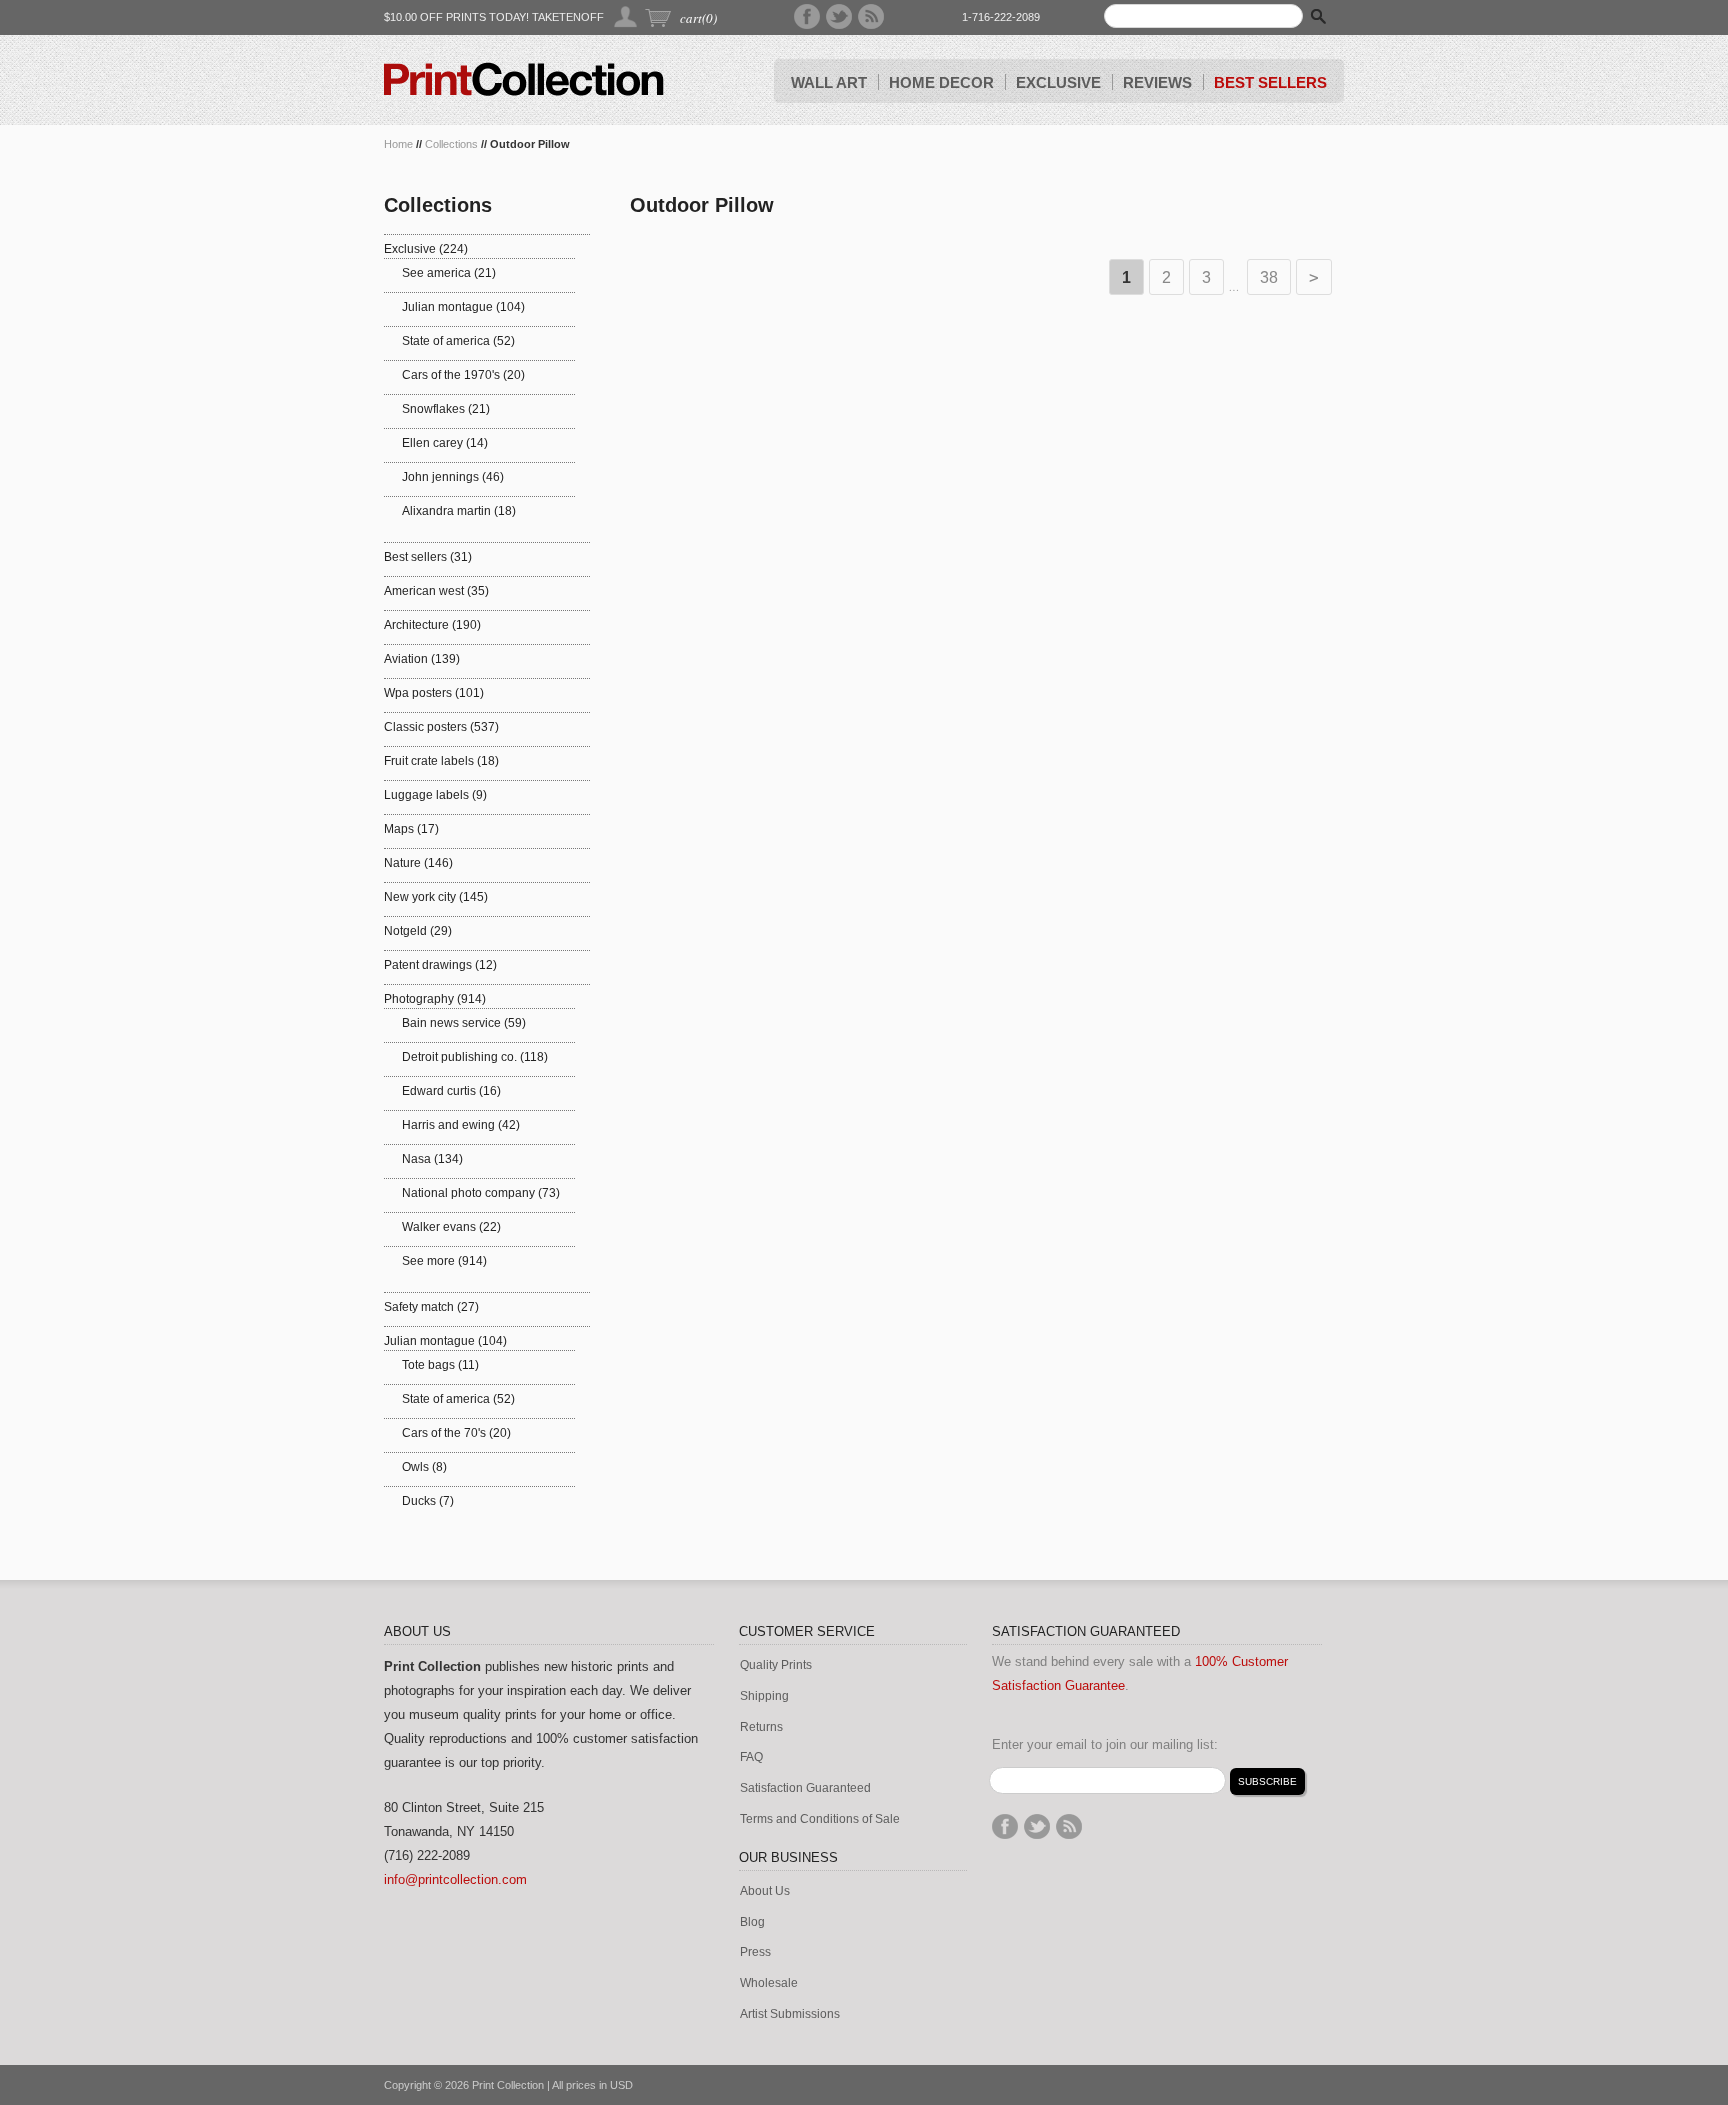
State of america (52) (458, 341)
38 (1269, 277)
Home (398, 144)
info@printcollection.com (455, 1879)
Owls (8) (424, 1467)
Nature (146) (418, 863)
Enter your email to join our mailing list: (1105, 1744)
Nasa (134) (432, 1159)
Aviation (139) (422, 659)
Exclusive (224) (426, 249)
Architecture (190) (432, 625)
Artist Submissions (790, 2014)
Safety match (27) (431, 1307)
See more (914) (444, 1261)
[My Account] (626, 16)
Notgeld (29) (418, 931)
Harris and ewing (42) (461, 1125)
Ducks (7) (428, 1501)
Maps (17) (411, 829)
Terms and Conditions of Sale (820, 1819)
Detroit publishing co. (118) (475, 1057)
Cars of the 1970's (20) (463, 375)
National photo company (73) (481, 1193)
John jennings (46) (453, 477)
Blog (752, 1922)
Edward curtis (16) (451, 1091)
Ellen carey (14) (445, 443)
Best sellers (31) (428, 557)
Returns (761, 1727)
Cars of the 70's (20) (456, 1433)
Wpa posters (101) (434, 693)
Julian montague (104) (463, 307)
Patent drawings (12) (440, 965)
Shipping (764, 1696)
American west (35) (436, 591)
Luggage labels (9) (435, 795)
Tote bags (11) (440, 1365)
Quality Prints (776, 1665)
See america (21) (449, 273)
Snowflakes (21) (446, 409)
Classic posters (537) (441, 727)
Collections (451, 144)
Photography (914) (435, 999)
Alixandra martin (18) (459, 511)
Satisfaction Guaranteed (805, 1788)
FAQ (751, 1757)
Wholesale (769, 1983)
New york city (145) (436, 897)
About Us (765, 1891)
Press (755, 1952)
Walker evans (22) (451, 1227)
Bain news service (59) (464, 1023)
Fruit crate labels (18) (441, 761)
